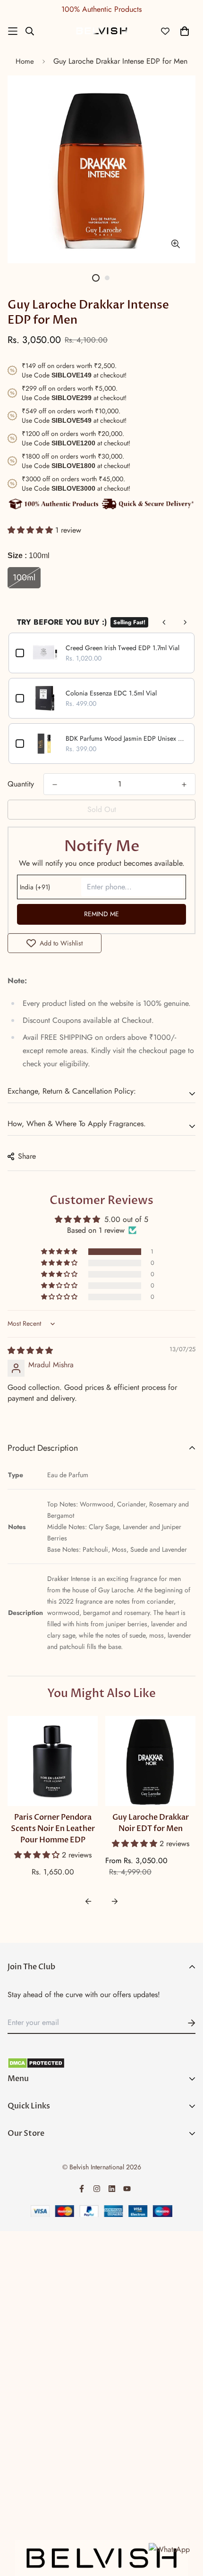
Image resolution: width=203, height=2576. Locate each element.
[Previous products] (164, 622)
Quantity (21, 784)
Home (25, 61)
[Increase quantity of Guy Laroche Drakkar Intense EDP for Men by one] (184, 785)
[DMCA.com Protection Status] (101, 2063)
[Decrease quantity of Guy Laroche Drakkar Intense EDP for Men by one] (55, 785)
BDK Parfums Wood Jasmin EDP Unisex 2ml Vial (127, 738)
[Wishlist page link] (165, 31)
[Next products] (185, 622)
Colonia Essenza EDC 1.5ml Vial (111, 693)
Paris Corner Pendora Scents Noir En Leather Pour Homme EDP (53, 1829)
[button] (31, 530)
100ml (24, 577)
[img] (30, 1351)
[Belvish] (101, 31)
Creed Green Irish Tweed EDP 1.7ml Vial (123, 648)
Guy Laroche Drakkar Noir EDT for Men (151, 1823)
